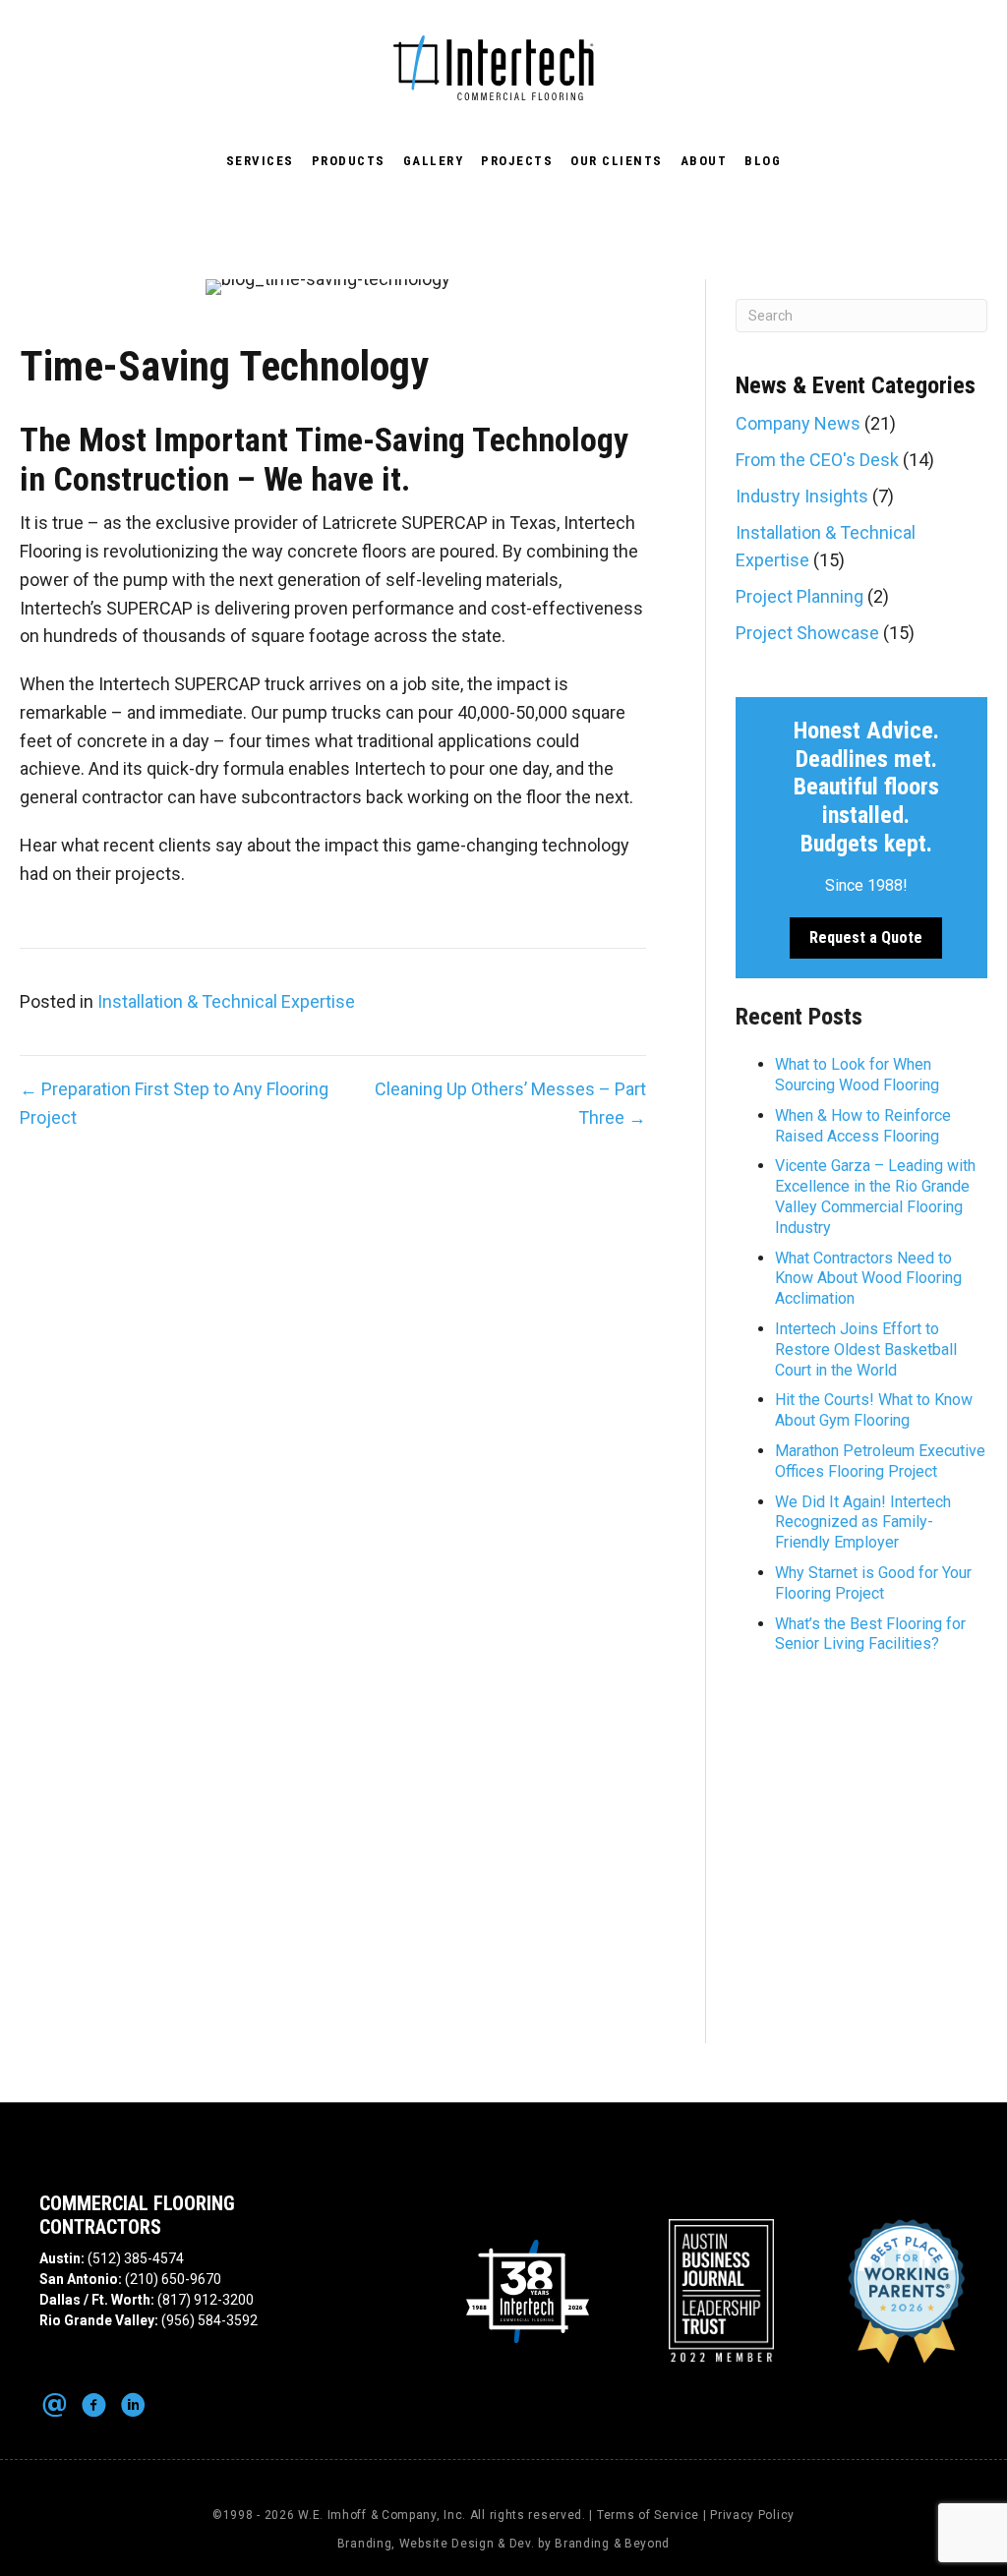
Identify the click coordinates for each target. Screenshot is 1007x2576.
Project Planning (800, 596)
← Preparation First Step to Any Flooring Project (174, 1103)
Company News (798, 423)
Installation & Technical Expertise (226, 1001)
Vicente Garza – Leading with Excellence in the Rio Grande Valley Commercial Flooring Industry (875, 1196)
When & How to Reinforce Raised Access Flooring (863, 1126)
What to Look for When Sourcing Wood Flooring (857, 1075)
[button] (54, 2405)
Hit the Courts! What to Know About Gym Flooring (874, 1410)
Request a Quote (866, 937)
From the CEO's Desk (817, 460)
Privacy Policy (752, 2515)
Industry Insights (802, 496)
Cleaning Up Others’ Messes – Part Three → (510, 1103)
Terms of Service (648, 2515)
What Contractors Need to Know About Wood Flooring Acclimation (868, 1279)
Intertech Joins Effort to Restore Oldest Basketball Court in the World (866, 1349)
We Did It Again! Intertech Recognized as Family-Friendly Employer (863, 1522)
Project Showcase (807, 633)
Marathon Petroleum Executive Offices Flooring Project (880, 1461)
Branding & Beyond (612, 2544)
